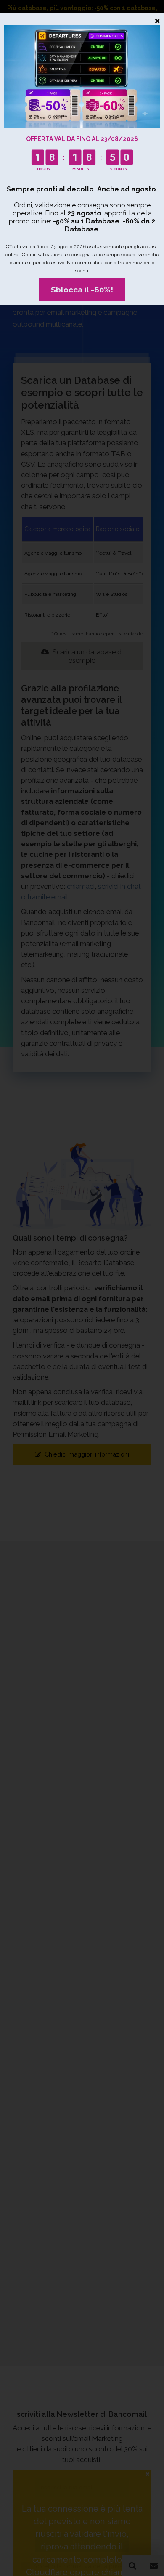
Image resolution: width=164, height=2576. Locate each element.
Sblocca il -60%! (82, 290)
